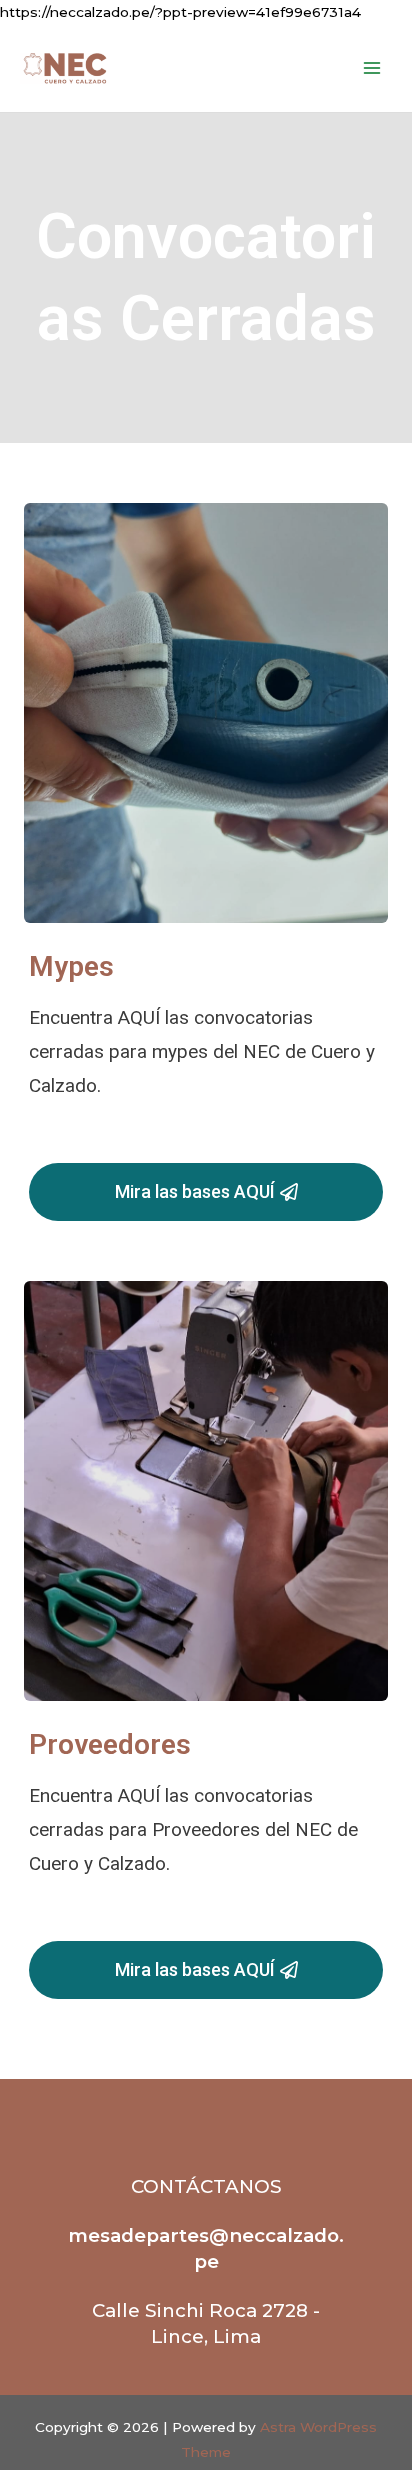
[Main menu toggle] (372, 68)
